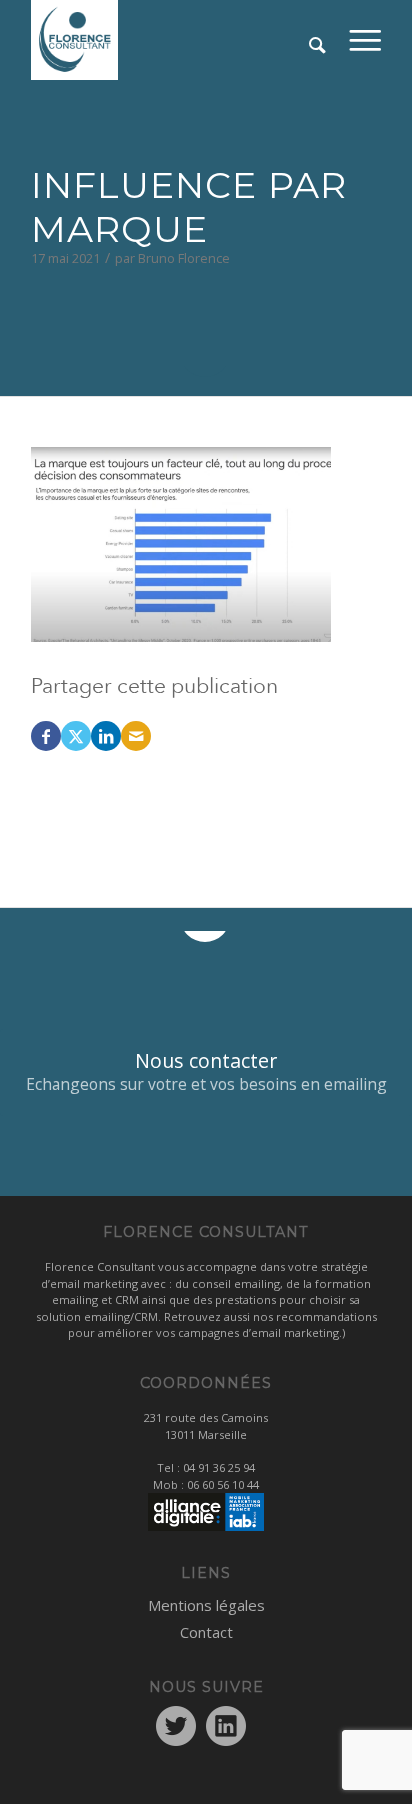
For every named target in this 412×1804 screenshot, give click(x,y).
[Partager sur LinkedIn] (106, 736)
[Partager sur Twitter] (76, 736)
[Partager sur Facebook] (46, 736)
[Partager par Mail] (136, 736)
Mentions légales (206, 1605)
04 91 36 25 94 (219, 1467)
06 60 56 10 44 (223, 1484)
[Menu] (366, 40)
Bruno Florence (184, 258)
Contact (206, 1632)
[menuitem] (366, 40)
